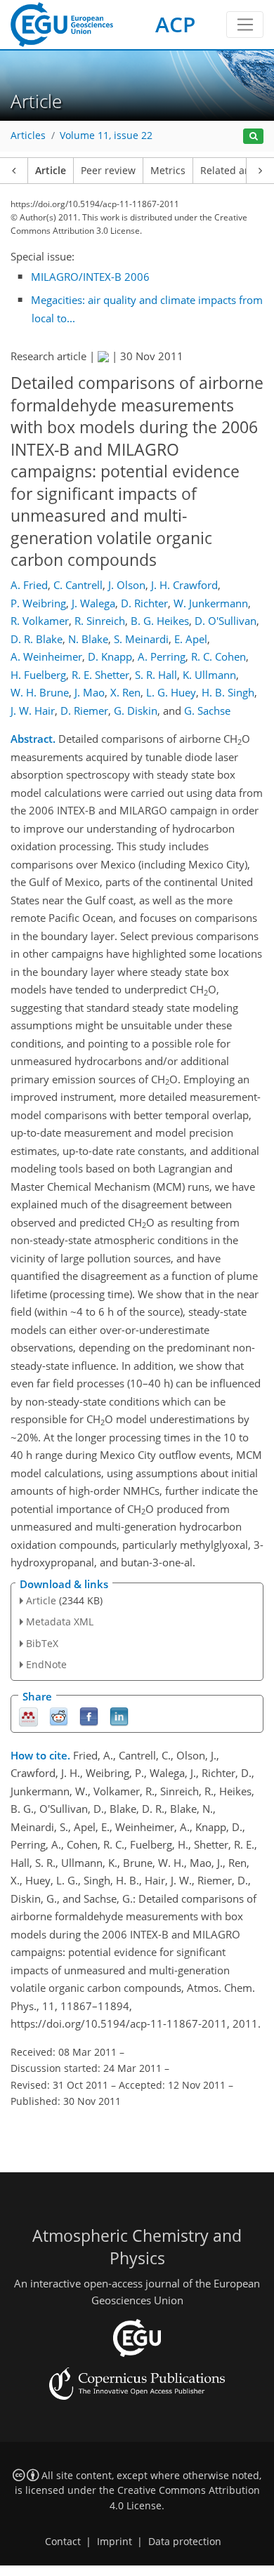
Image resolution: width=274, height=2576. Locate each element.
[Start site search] (253, 137)
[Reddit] (59, 1716)
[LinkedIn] (119, 1716)
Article (51, 171)
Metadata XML (60, 1621)
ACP (175, 24)
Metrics (168, 171)
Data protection (185, 2542)
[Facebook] (89, 1716)
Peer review (108, 171)
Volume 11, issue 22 (106, 136)
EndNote (46, 1664)
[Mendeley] (28, 1716)
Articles (28, 136)
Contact (63, 2542)
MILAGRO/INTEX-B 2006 (90, 277)
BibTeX (42, 1643)
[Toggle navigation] (245, 25)
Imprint (115, 2542)
